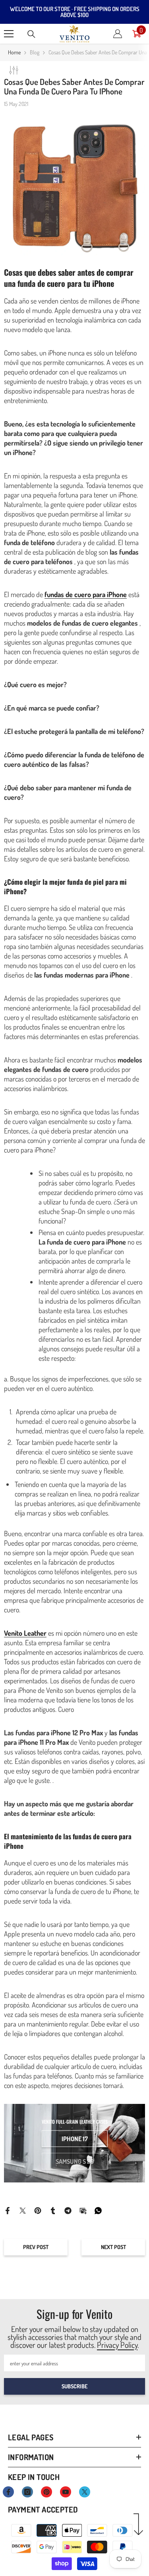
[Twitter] (23, 2210)
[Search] (31, 34)
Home (14, 52)
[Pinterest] (38, 2210)
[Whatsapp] (98, 2210)
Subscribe (74, 2386)
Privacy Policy (117, 2345)
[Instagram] (27, 2492)
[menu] (9, 34)
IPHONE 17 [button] (75, 2139)
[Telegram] (68, 2210)
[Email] (83, 2210)
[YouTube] (66, 2492)
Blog (35, 52)
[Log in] (118, 34)
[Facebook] (8, 2210)
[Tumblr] (53, 2210)
